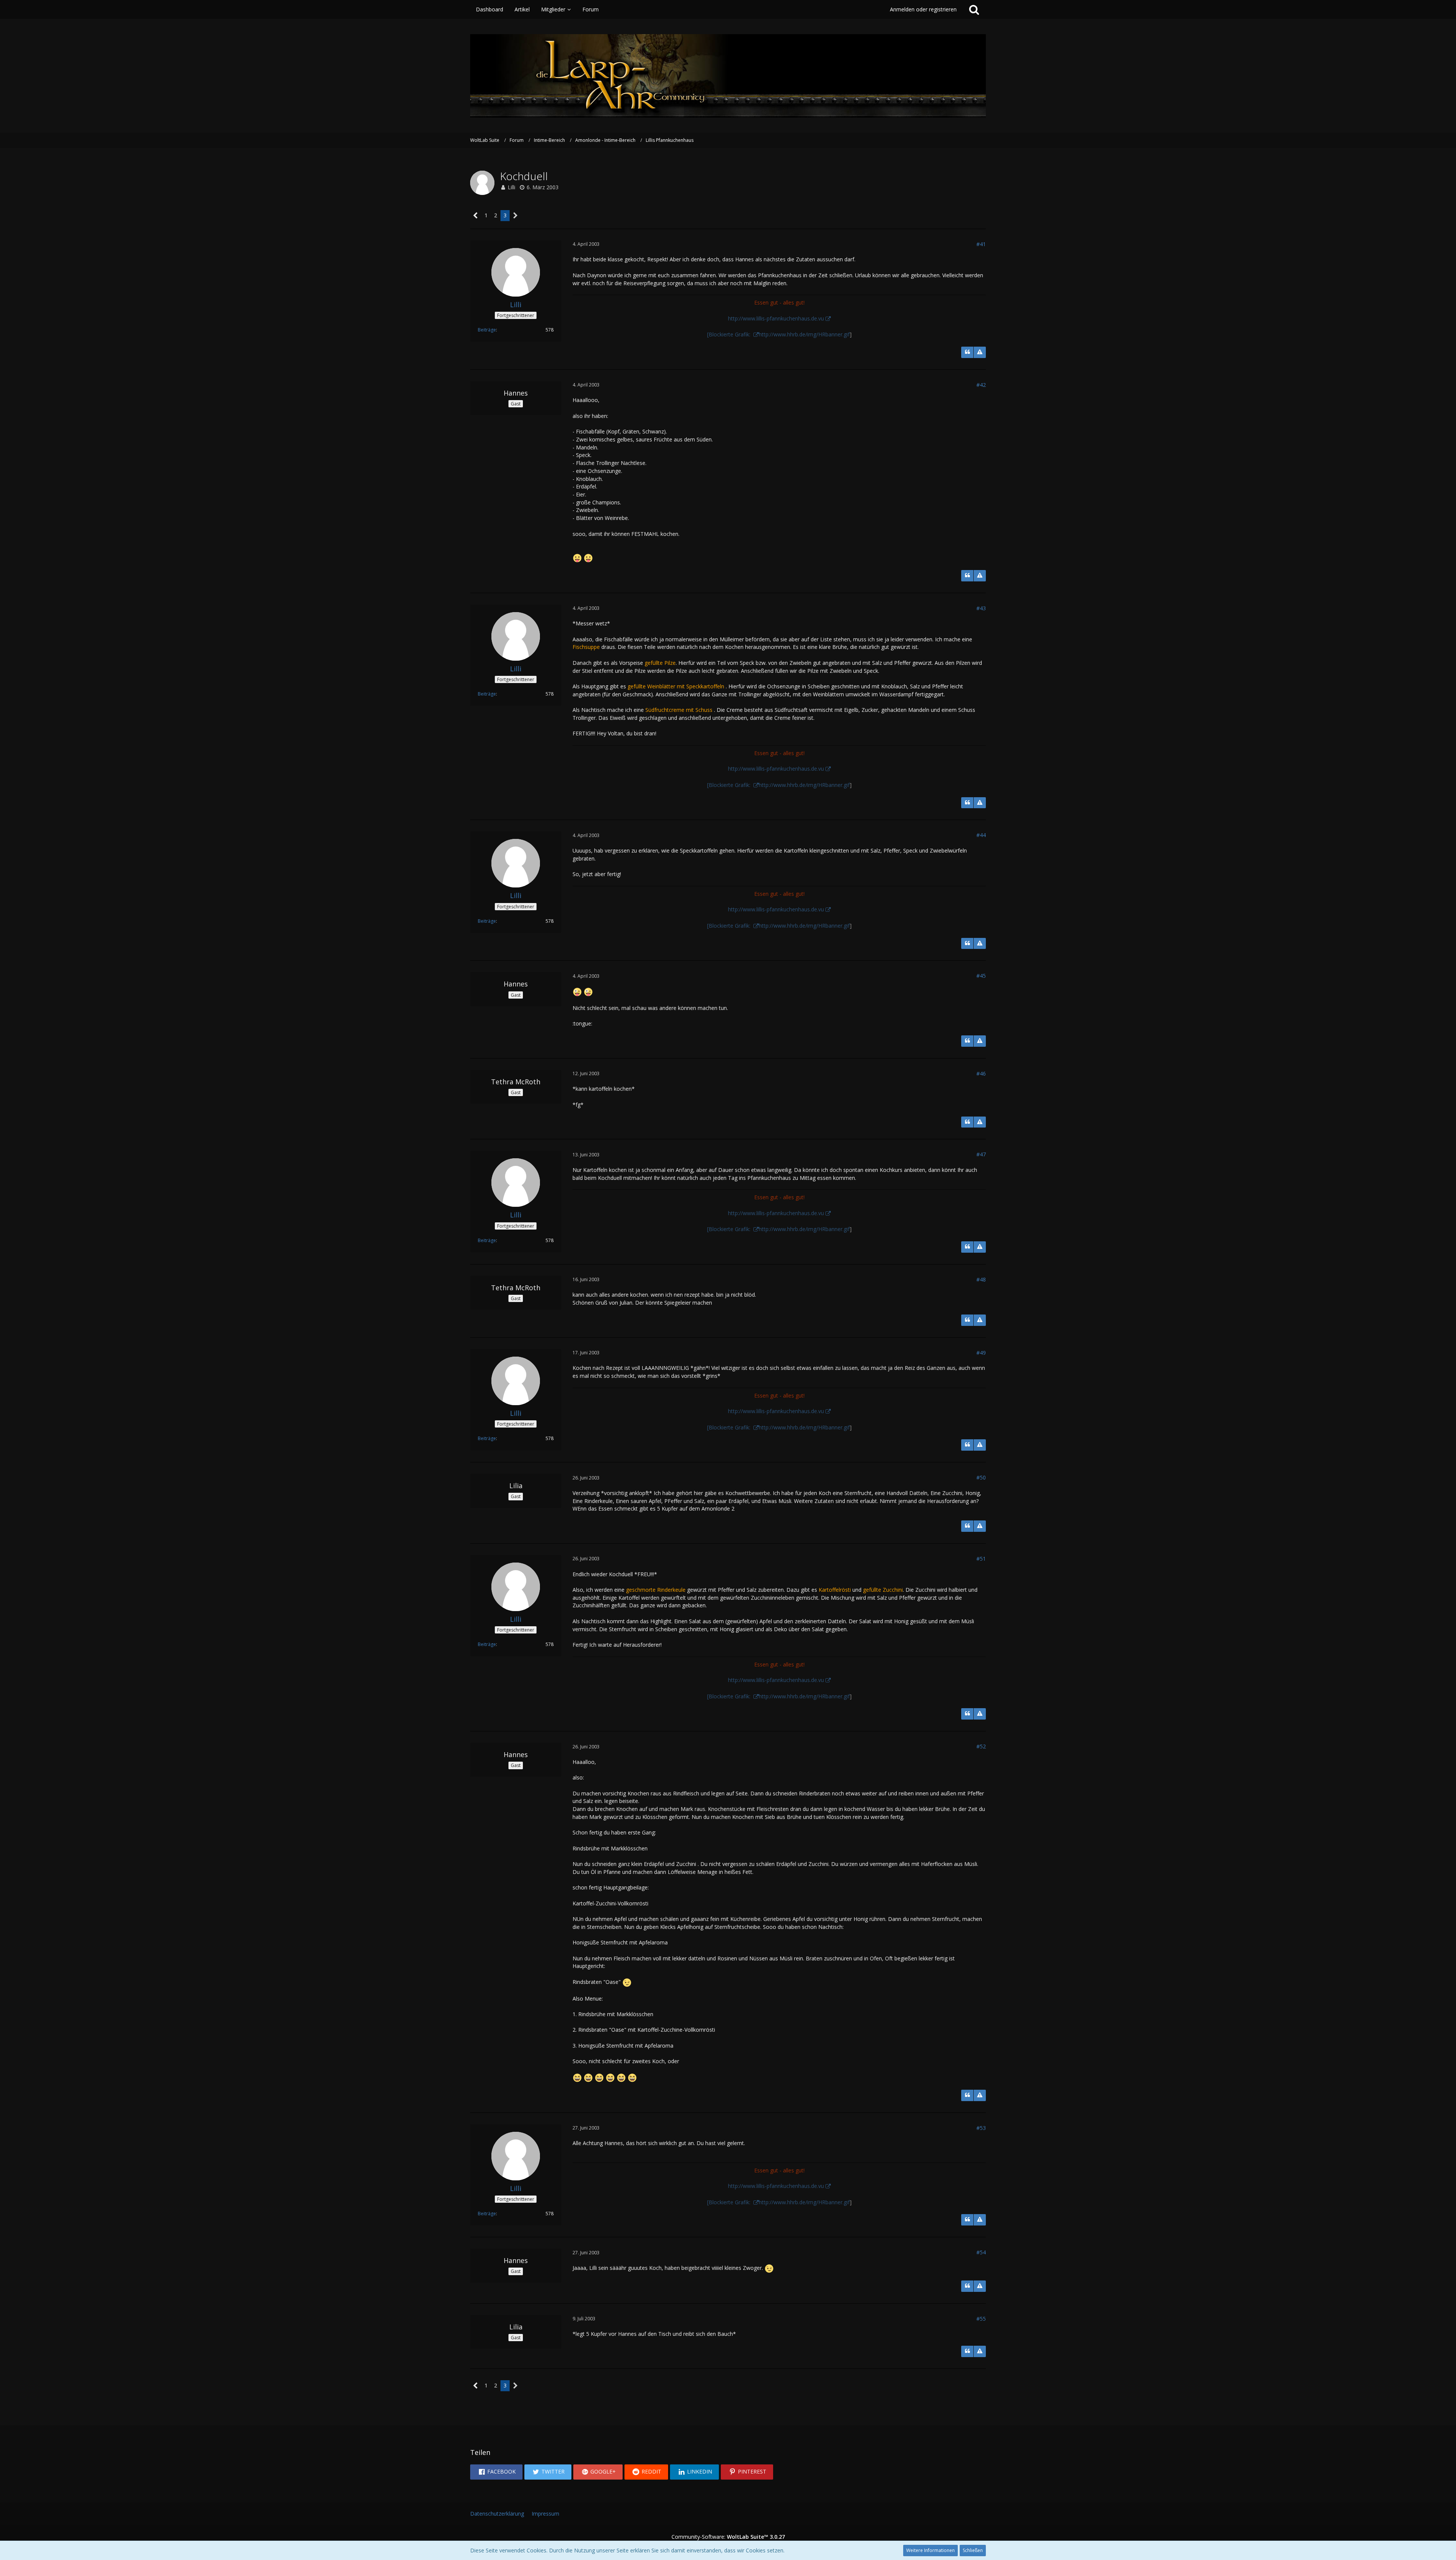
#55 (981, 2319)
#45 (981, 976)
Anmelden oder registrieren (923, 9)
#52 (981, 1746)
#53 (981, 2128)
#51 (981, 1559)
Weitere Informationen (930, 2550)
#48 (981, 1279)
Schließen (973, 2550)
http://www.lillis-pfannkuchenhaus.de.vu (776, 318)
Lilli (511, 187)
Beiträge (487, 330)
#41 (981, 244)
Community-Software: (728, 2537)
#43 (981, 608)
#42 (981, 385)
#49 (981, 1353)
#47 (981, 1154)
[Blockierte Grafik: (730, 334)
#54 (981, 2252)
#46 (981, 1073)
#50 (981, 1477)
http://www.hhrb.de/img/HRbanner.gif (804, 334)
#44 (981, 835)
